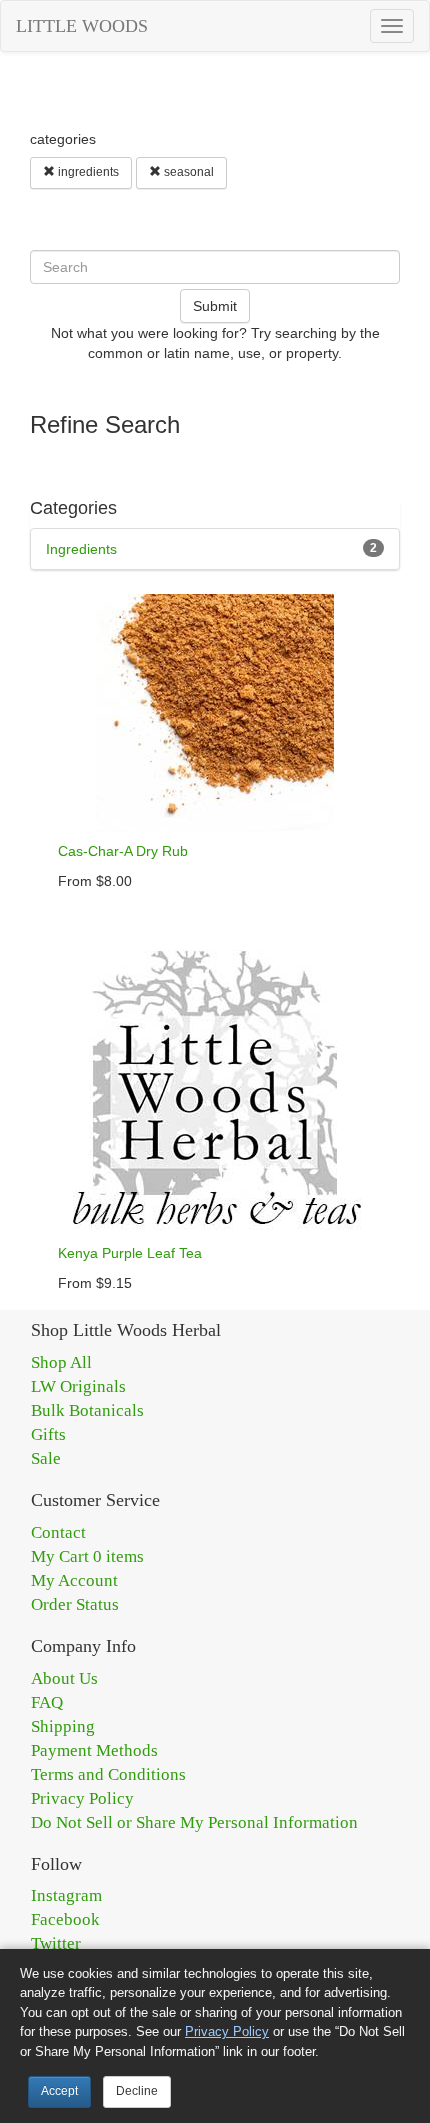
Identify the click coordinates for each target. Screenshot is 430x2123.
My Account (74, 1580)
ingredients (87, 172)
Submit (215, 306)
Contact (58, 1532)
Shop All (61, 1362)
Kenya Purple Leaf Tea (130, 1253)
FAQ (47, 1702)
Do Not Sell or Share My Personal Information (194, 1822)
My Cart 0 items (87, 1556)
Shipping (63, 1726)
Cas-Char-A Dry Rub (123, 851)
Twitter (56, 1943)
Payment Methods (94, 1750)
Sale (46, 1458)
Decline (137, 2091)
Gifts (48, 1434)
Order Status (75, 1604)
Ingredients (81, 549)
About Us (64, 1678)
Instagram (66, 1895)
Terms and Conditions (108, 1774)
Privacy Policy (82, 1798)
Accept (59, 2091)
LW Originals (78, 1386)
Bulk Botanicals (87, 1410)
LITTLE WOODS (82, 26)
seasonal (187, 172)
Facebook (65, 1919)
